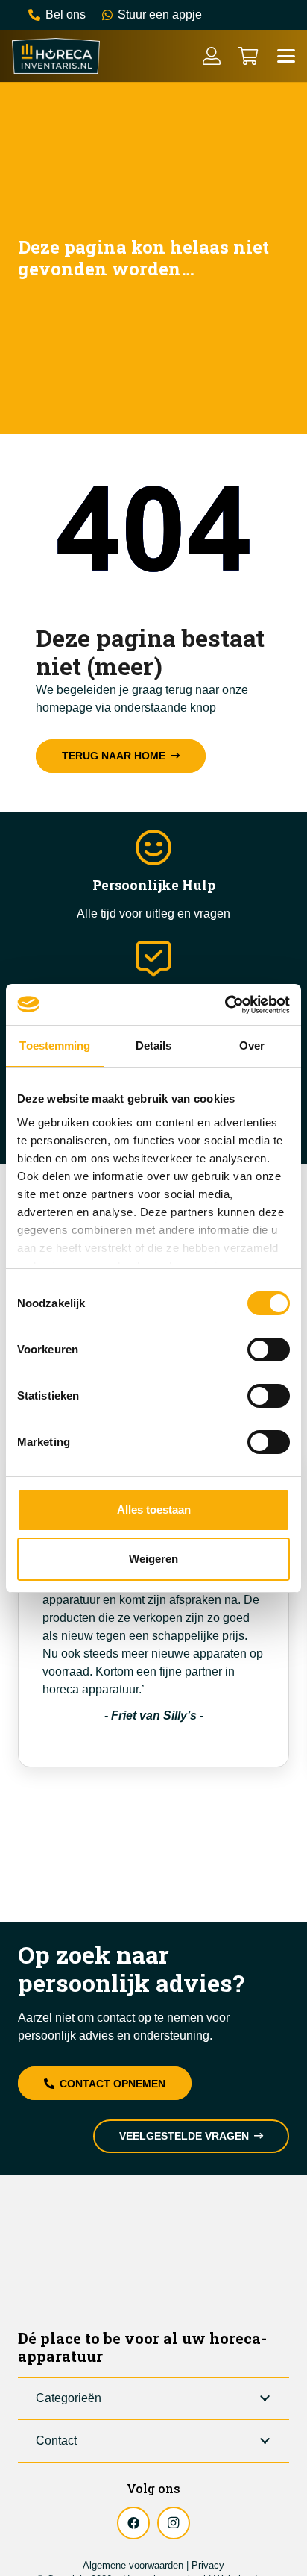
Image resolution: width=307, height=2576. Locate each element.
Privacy (208, 2565)
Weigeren (153, 1559)
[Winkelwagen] (248, 56)
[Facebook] (133, 2523)
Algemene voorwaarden (133, 2565)
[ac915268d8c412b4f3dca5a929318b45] (56, 56)
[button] (286, 56)
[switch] (269, 1350)
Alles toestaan (154, 1510)
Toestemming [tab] (55, 1046)
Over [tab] (252, 1046)
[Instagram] (174, 2523)
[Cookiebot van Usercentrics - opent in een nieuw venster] (225, 1005)
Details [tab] (154, 1046)
